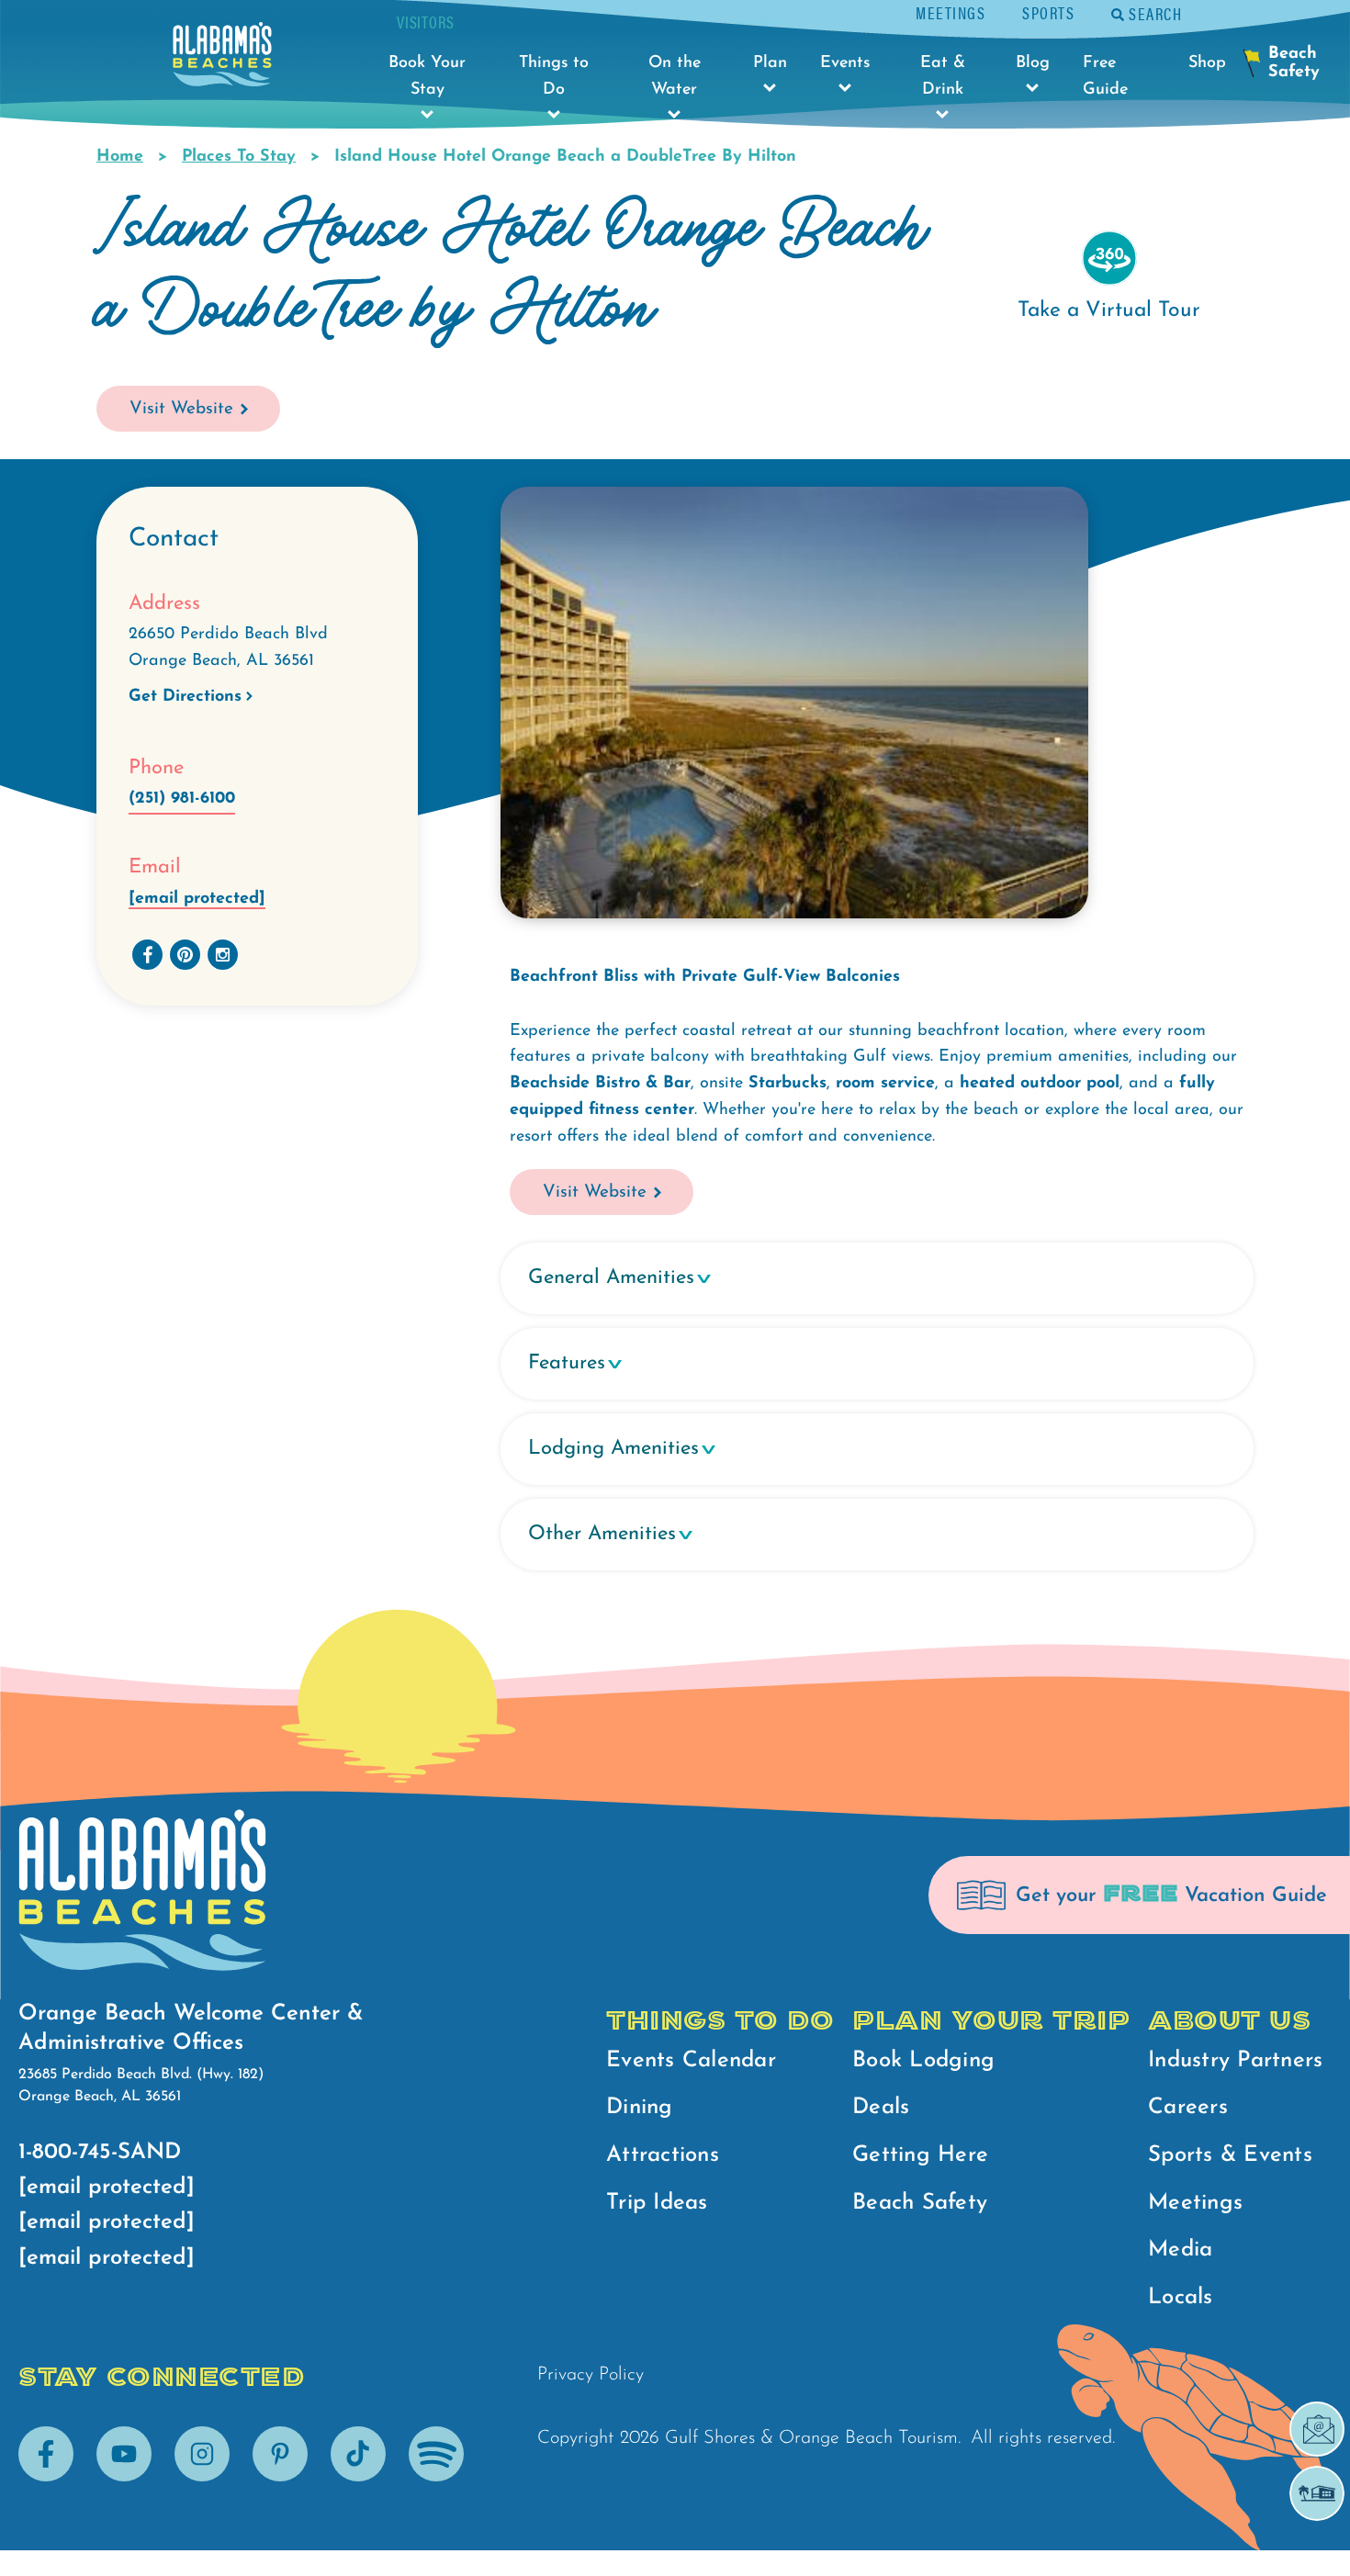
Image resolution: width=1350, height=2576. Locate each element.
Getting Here (920, 2155)
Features (567, 1363)
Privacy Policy (591, 2375)
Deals (881, 2108)
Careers (1188, 2108)
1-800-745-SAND (100, 2153)
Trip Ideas (657, 2203)
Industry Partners (1235, 2061)
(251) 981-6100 (182, 799)
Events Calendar (691, 2061)
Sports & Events (1230, 2155)
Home (120, 157)
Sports (1048, 12)
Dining (640, 2108)
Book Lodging (923, 2061)
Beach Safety (920, 2203)
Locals (1181, 2298)
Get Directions (185, 697)
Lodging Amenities (613, 1449)
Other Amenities (602, 1534)
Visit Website (181, 409)
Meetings (951, 12)
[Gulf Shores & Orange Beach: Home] (222, 59)
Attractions (663, 2155)
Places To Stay (239, 157)
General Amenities (611, 1278)
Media (1180, 2250)
